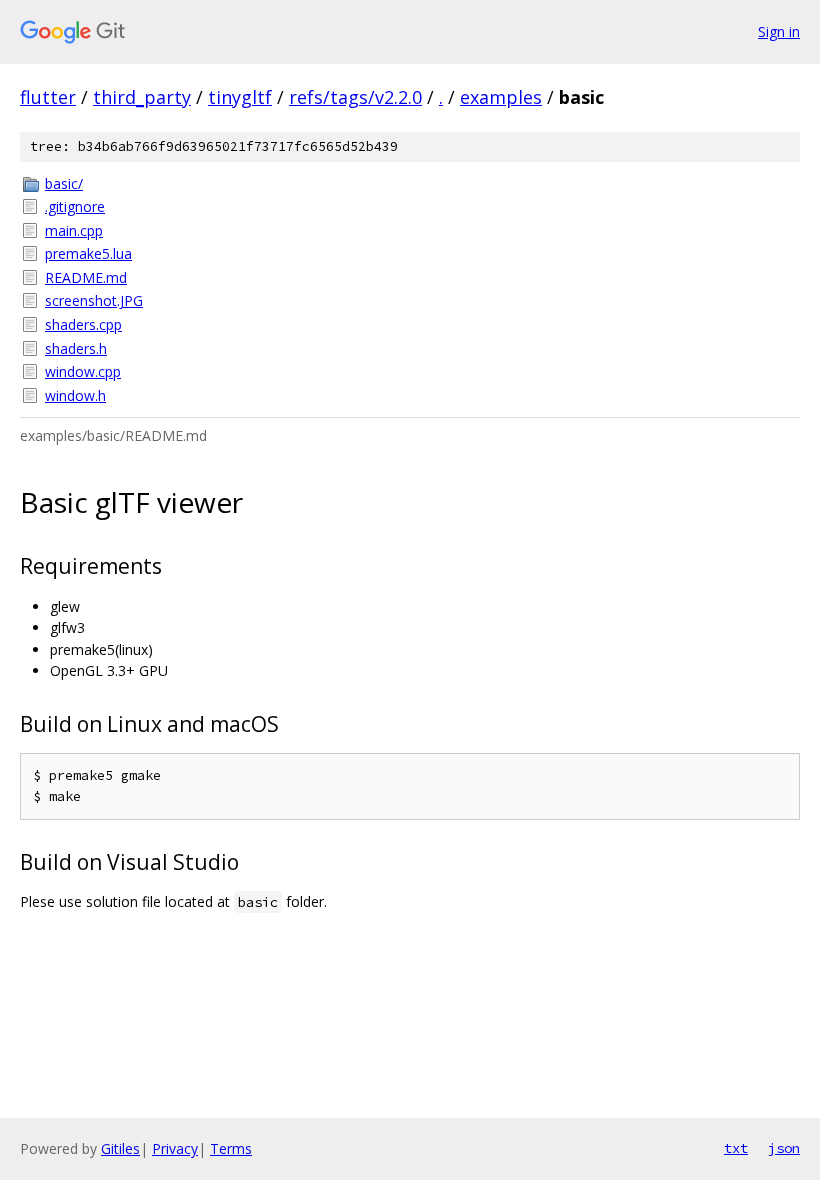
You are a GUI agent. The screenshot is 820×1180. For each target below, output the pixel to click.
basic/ (64, 183)
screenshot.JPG (94, 300)
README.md (86, 277)
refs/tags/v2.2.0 (355, 97)
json (784, 1148)
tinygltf (240, 97)
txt (736, 1148)
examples (501, 97)
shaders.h (76, 348)
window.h (75, 395)
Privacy (175, 1148)
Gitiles (120, 1148)
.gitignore (75, 206)
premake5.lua (88, 253)
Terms (231, 1148)
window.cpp (83, 371)
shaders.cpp (83, 324)
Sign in (779, 31)
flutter (48, 97)
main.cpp (74, 230)
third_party (142, 97)
